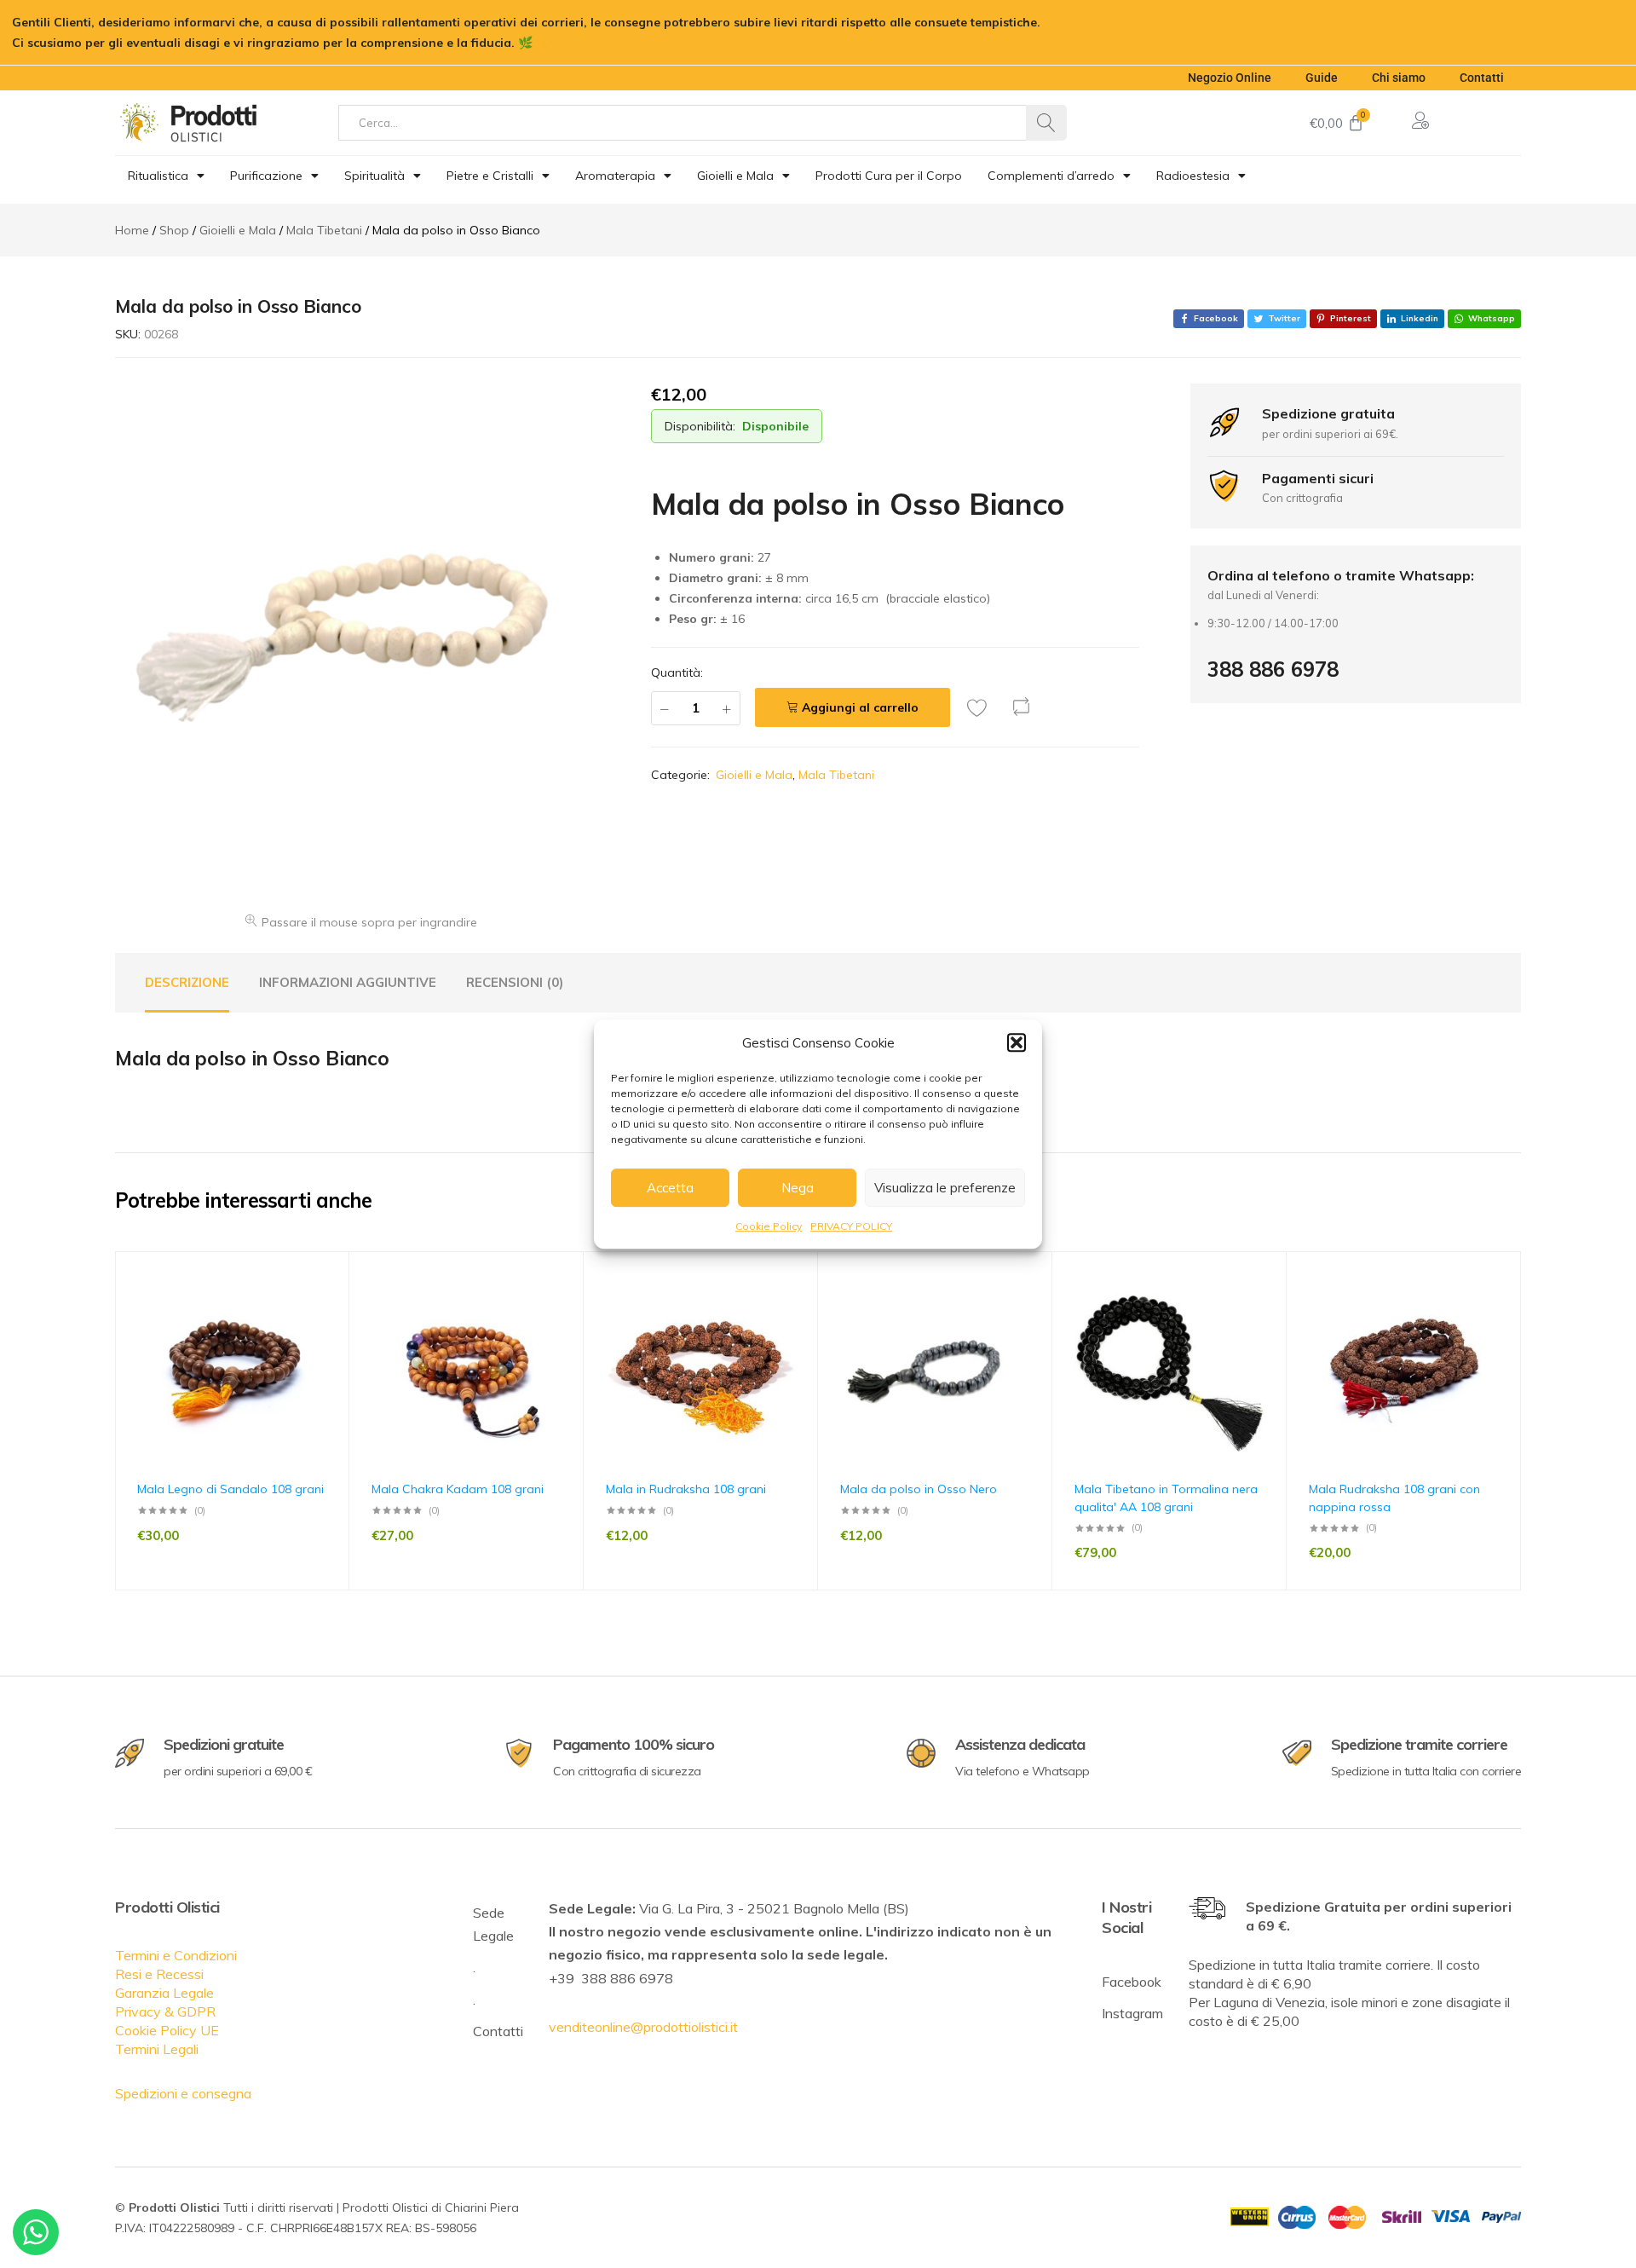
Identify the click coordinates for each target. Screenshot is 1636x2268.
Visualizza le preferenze (945, 1188)
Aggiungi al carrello (860, 707)
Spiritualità (374, 176)
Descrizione (187, 982)
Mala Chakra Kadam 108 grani (458, 1489)
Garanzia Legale (164, 1993)
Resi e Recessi (159, 1974)
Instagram (1132, 2013)
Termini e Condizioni (176, 1955)
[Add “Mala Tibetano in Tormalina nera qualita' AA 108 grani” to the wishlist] (1265, 1306)
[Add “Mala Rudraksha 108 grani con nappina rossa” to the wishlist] (1500, 1306)
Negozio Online (1230, 78)
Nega (798, 1188)
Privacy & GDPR (165, 2011)
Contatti (1482, 78)
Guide (1322, 78)
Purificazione (266, 176)
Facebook (1132, 1982)
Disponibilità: (700, 426)
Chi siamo (1399, 78)
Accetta (670, 1188)
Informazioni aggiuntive (348, 982)
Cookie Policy (769, 1226)
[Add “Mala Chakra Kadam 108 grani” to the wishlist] (562, 1306)
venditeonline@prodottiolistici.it (643, 2027)
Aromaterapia (615, 176)
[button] (1017, 1042)
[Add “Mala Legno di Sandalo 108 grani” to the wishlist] (328, 1306)
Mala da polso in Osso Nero (919, 1489)
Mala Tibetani (836, 775)
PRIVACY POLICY (851, 1226)
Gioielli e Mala (735, 176)
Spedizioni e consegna (183, 2093)
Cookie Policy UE (167, 2030)
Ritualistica (158, 176)
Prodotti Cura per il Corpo (889, 176)
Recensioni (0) (515, 982)
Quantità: (677, 672)
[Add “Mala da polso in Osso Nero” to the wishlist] (1031, 1306)
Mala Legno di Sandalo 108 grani (230, 1489)
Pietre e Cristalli (490, 176)
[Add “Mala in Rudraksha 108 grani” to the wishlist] (797, 1306)
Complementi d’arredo (1051, 176)
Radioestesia (1193, 176)
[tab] (187, 983)
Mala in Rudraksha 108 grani (686, 1489)
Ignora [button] (556, 43)
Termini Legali (157, 2049)
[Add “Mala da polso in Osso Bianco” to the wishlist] (982, 707)
